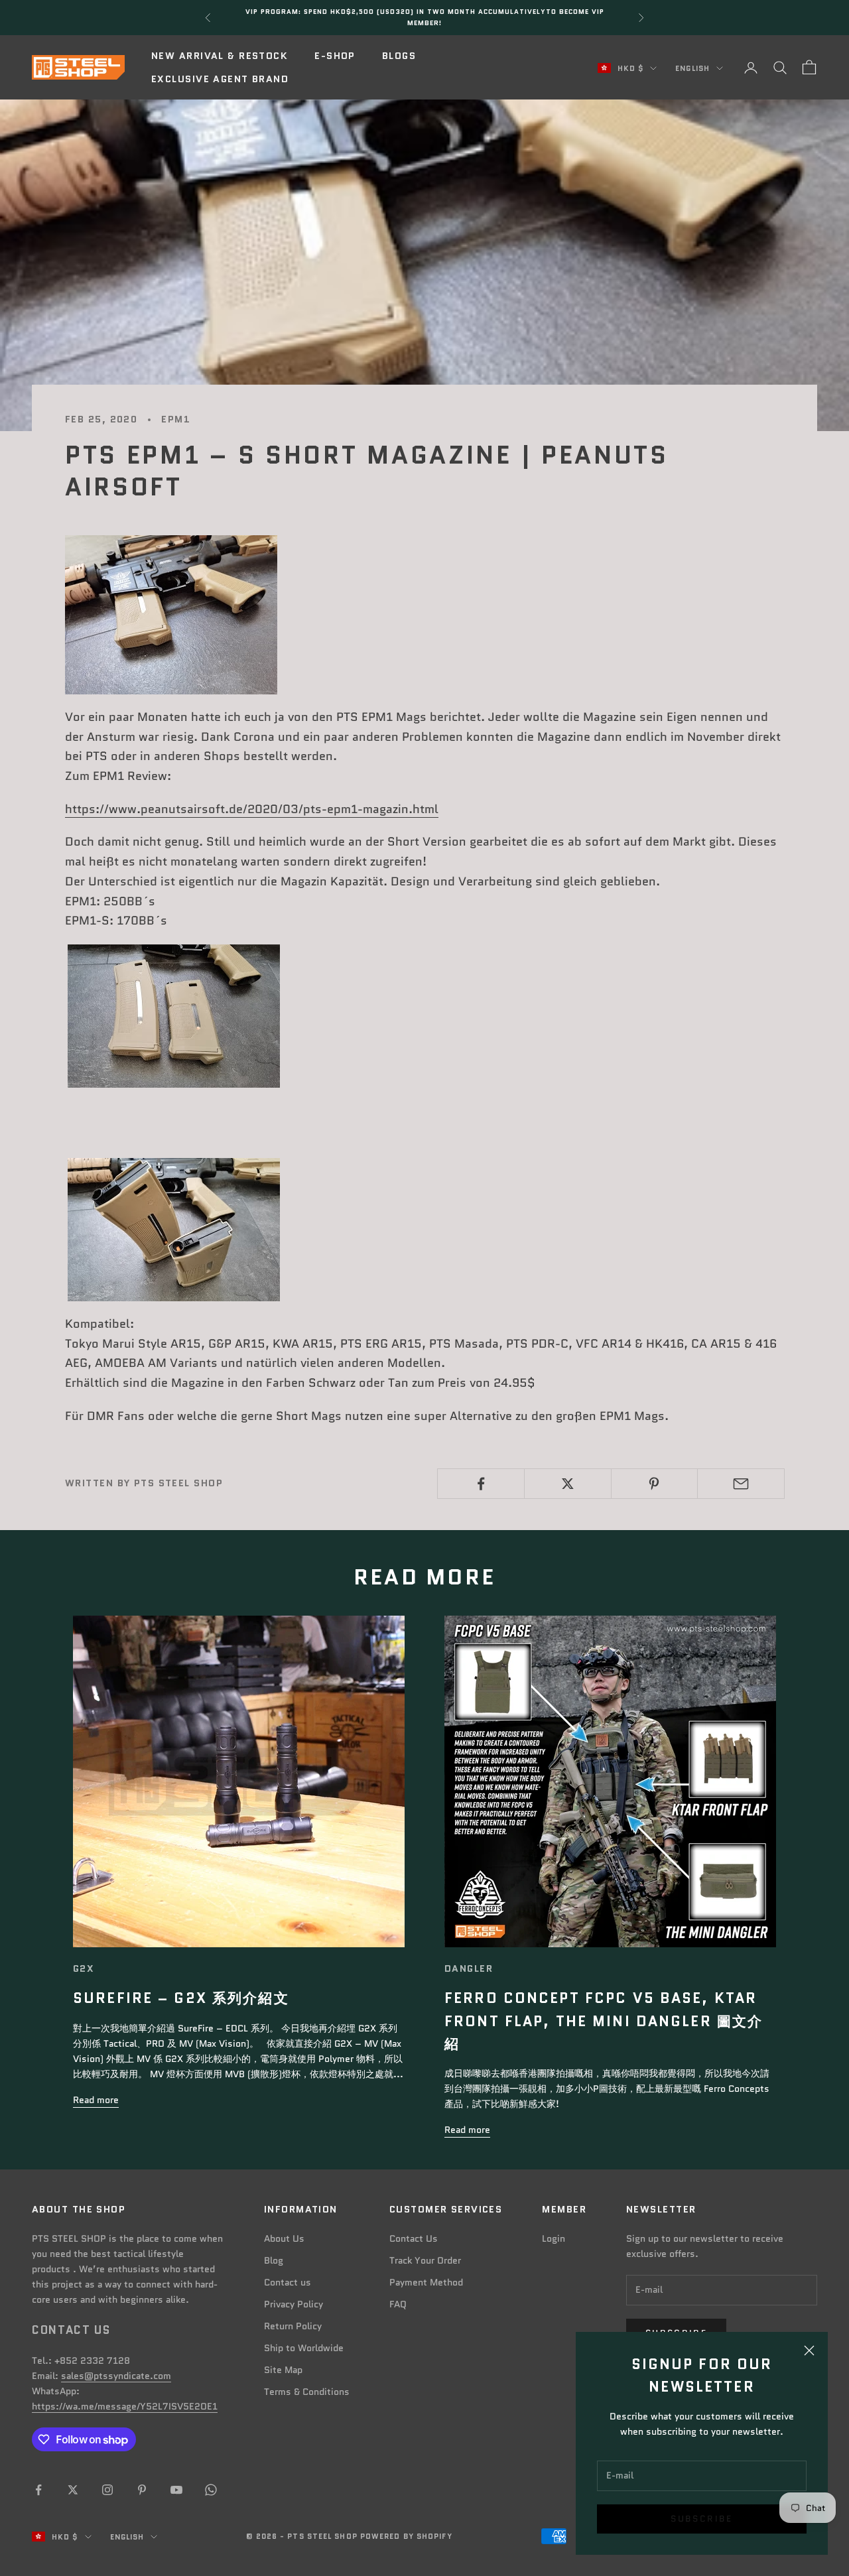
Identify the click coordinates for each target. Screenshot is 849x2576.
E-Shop (335, 56)
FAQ (398, 2304)
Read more (96, 2100)
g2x (84, 1968)
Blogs (399, 56)
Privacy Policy (294, 2304)
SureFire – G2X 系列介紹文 (181, 1998)
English (692, 68)
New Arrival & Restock (220, 56)
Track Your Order (425, 2260)
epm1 (176, 419)
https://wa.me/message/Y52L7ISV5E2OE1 (125, 2406)
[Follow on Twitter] (73, 2490)
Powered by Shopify (406, 2536)
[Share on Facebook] (481, 1484)
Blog (274, 2260)
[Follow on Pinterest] (142, 2490)
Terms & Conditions (307, 2392)
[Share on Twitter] (568, 1484)
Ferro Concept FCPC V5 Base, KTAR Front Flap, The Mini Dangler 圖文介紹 (604, 2021)
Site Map (283, 2370)
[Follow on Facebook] (38, 2490)
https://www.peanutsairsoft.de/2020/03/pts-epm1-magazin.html (252, 809)
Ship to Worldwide (304, 2348)
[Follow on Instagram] (107, 2490)
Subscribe (701, 2519)
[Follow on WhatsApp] (211, 2490)
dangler (469, 1968)
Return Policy (293, 2326)
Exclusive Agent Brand (220, 79)
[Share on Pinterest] (655, 1484)
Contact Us (414, 2238)
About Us (284, 2238)
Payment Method (426, 2282)
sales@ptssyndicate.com (116, 2376)
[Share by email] (741, 1484)
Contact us (288, 2282)
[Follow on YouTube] (176, 2490)
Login (554, 2238)
